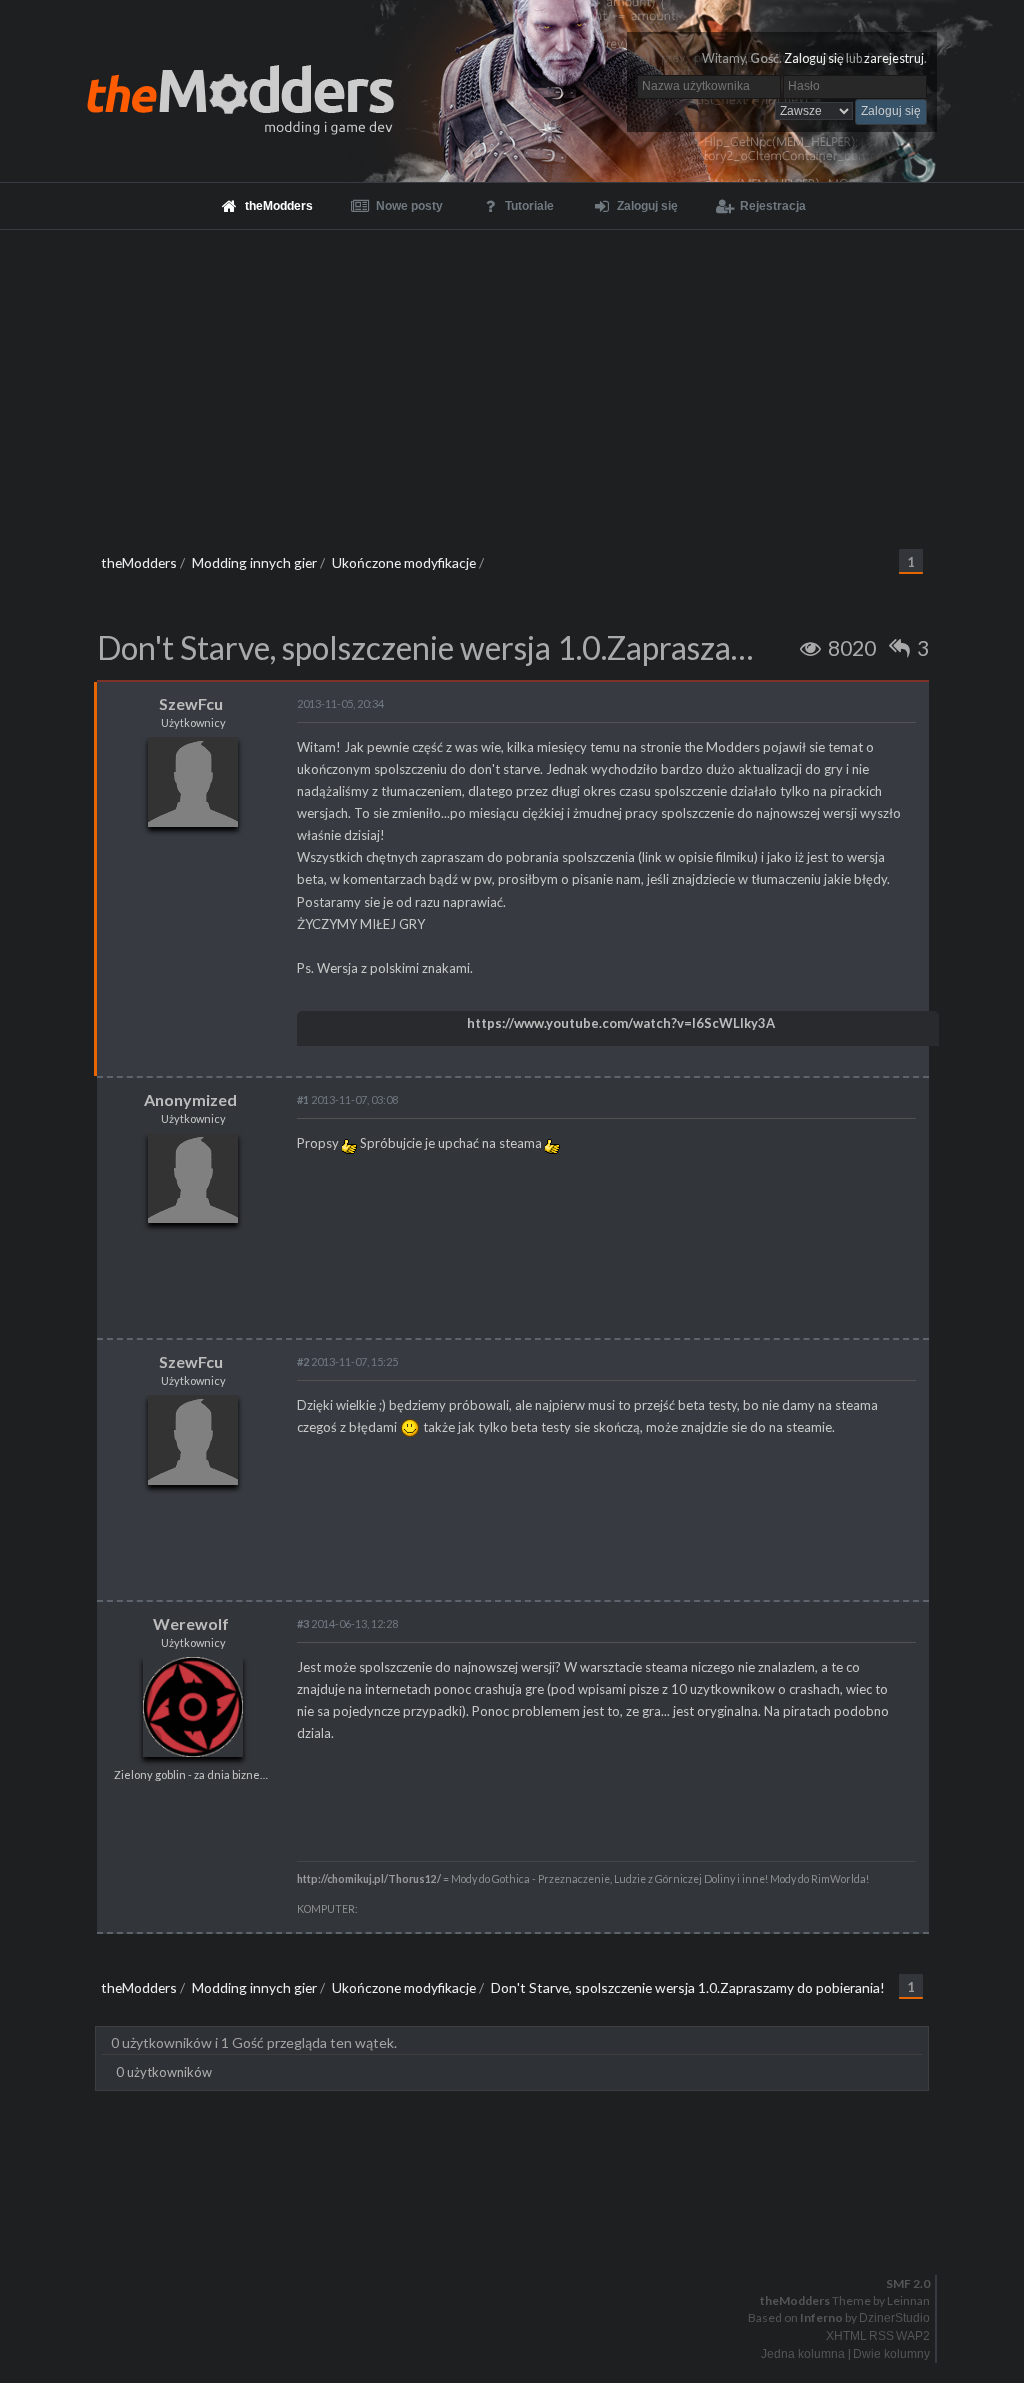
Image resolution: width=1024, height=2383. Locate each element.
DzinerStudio (894, 2318)
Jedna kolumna (803, 2354)
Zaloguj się (814, 58)
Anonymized (190, 1099)
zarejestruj (894, 58)
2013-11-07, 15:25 (347, 1361)
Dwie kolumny (891, 2354)
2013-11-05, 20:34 (340, 703)
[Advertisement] (512, 380)
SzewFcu (191, 703)
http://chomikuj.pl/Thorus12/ (369, 1879)
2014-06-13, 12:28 (347, 1623)
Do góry (520, 2231)
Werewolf (191, 1623)
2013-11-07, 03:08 (347, 1099)
